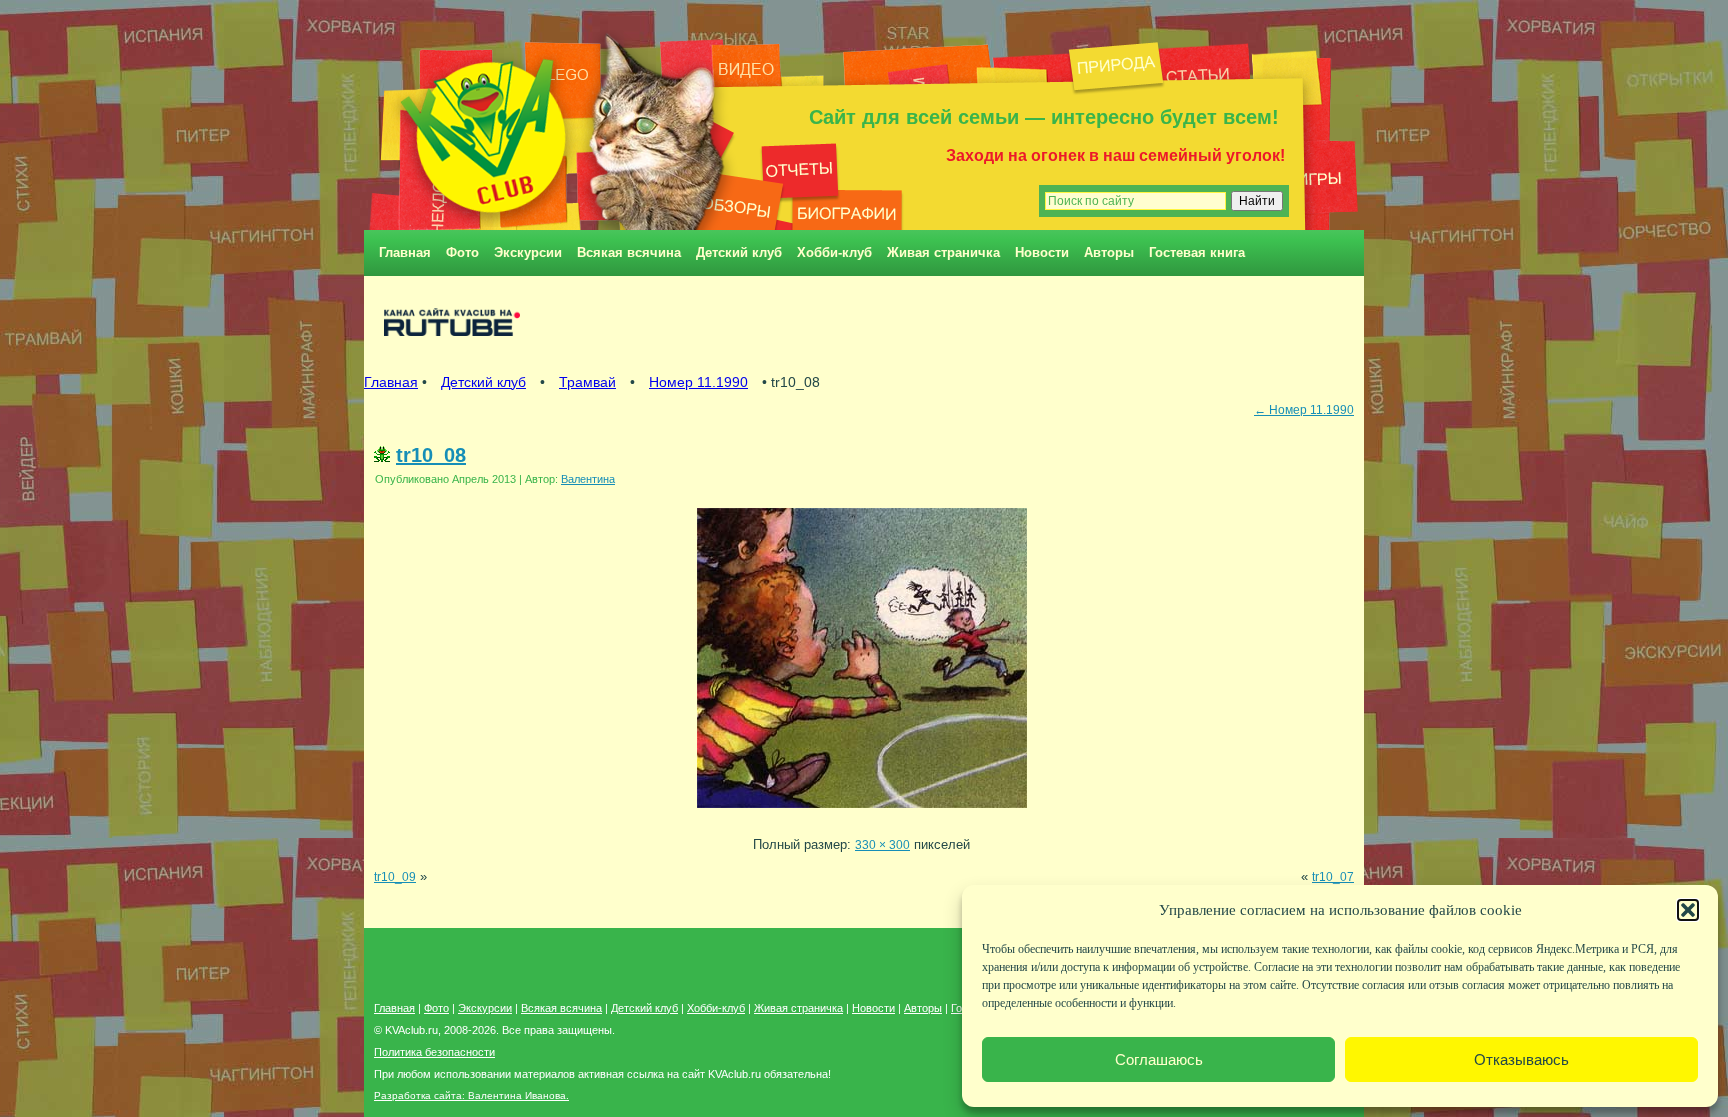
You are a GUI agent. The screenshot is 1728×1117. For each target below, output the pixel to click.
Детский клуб (739, 252)
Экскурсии (528, 252)
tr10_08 (431, 455)
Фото (462, 252)
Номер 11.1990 (698, 382)
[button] (1688, 910)
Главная (405, 252)
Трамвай (587, 382)
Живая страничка (943, 252)
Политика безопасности (434, 1052)
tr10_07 (1333, 876)
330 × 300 (882, 844)
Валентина (588, 479)
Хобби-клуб (834, 252)
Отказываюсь (1521, 1059)
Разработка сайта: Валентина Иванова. (471, 1095)
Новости (1042, 252)
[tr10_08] (862, 813)
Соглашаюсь (1159, 1059)
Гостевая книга (1197, 252)
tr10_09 (395, 876)
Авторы (1109, 252)
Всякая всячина (629, 252)
